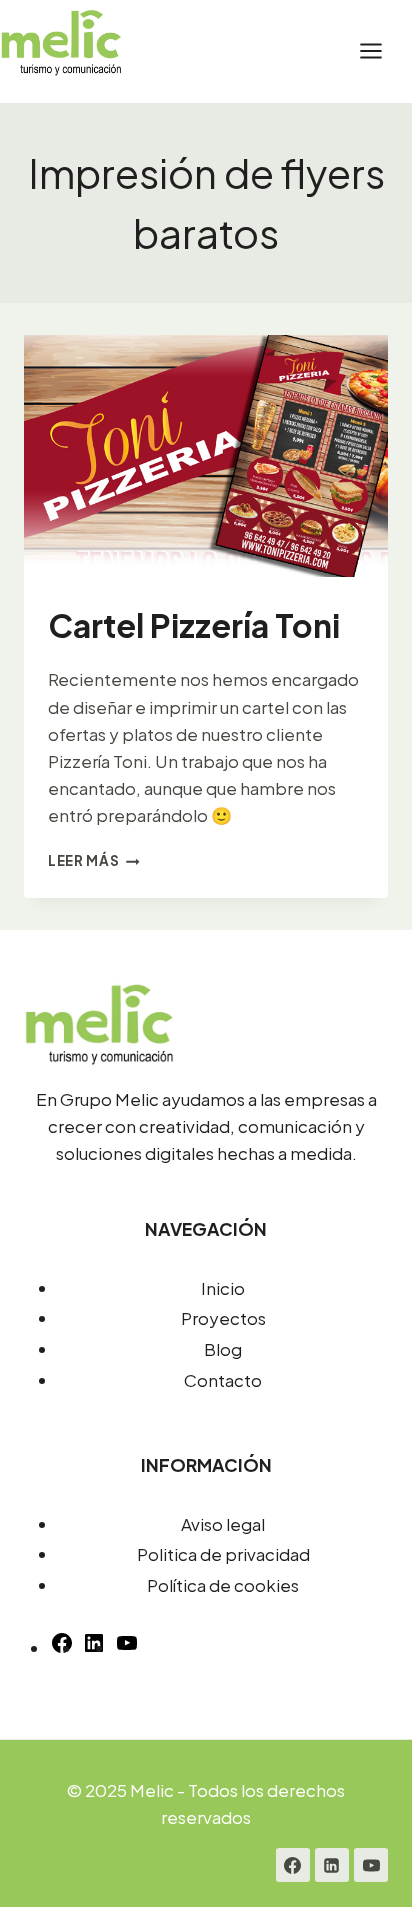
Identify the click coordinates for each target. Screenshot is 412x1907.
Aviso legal (223, 1524)
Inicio (223, 1288)
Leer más (94, 860)
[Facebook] (293, 1865)
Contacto (223, 1380)
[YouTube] (127, 1648)
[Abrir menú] (381, 51)
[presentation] (206, 456)
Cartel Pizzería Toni (194, 625)
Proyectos (223, 1318)
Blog (223, 1349)
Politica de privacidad (223, 1554)
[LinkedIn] (332, 1865)
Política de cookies (223, 1585)
